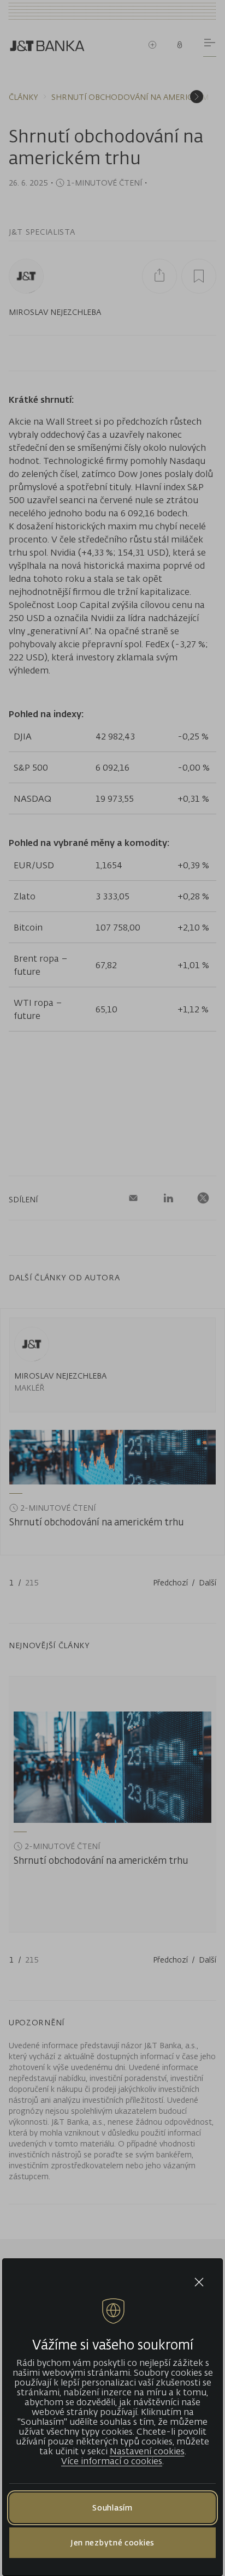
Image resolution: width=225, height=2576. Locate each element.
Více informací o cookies (112, 2461)
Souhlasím (112, 2508)
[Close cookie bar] (199, 2282)
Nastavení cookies (147, 2451)
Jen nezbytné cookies (112, 2542)
